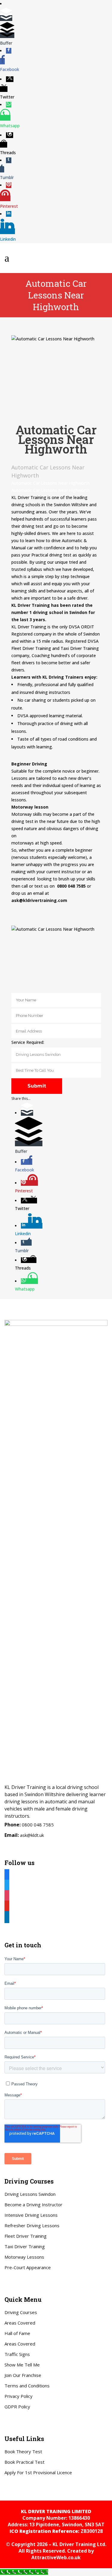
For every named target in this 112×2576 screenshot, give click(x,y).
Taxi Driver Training (25, 2246)
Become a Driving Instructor (33, 2204)
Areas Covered (20, 2323)
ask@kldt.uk (32, 1835)
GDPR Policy (17, 2407)
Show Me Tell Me (22, 2365)
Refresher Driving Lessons (32, 2225)
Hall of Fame (17, 2333)
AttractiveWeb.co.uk (56, 2557)
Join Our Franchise (23, 2375)
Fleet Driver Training (26, 2236)
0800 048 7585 (38, 1825)
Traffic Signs (17, 2354)
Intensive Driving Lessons (31, 2215)
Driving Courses (21, 2312)
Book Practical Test (24, 2462)
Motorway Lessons (24, 2257)
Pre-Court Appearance (28, 2267)
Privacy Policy (19, 2396)
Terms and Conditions (27, 2386)
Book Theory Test (23, 2451)
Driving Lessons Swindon (30, 2194)
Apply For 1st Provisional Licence (38, 2472)
